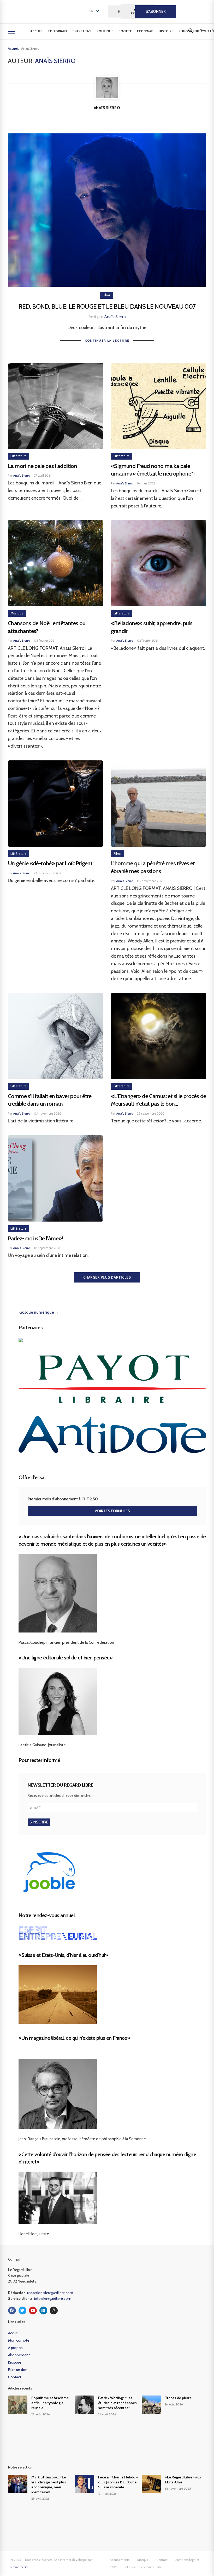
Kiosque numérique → (39, 1312)
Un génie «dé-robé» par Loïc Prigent (50, 863)
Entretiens (82, 31)
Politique (105, 31)
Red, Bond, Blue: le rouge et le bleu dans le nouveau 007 (107, 306)
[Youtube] (33, 2311)
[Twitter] (22, 2311)
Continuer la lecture (107, 340)
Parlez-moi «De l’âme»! (35, 1238)
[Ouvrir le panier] (203, 31)
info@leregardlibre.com (53, 2298)
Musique (17, 613)
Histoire (166, 31)
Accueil (37, 31)
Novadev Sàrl (20, 2567)
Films (106, 295)
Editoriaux (58, 31)
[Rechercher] (191, 31)
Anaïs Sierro (115, 317)
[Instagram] (54, 2311)
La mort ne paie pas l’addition (42, 466)
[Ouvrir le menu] (11, 31)
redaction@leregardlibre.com (50, 2293)
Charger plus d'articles (107, 1277)
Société (125, 31)
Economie (145, 31)
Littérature (19, 456)
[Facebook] (12, 2311)
